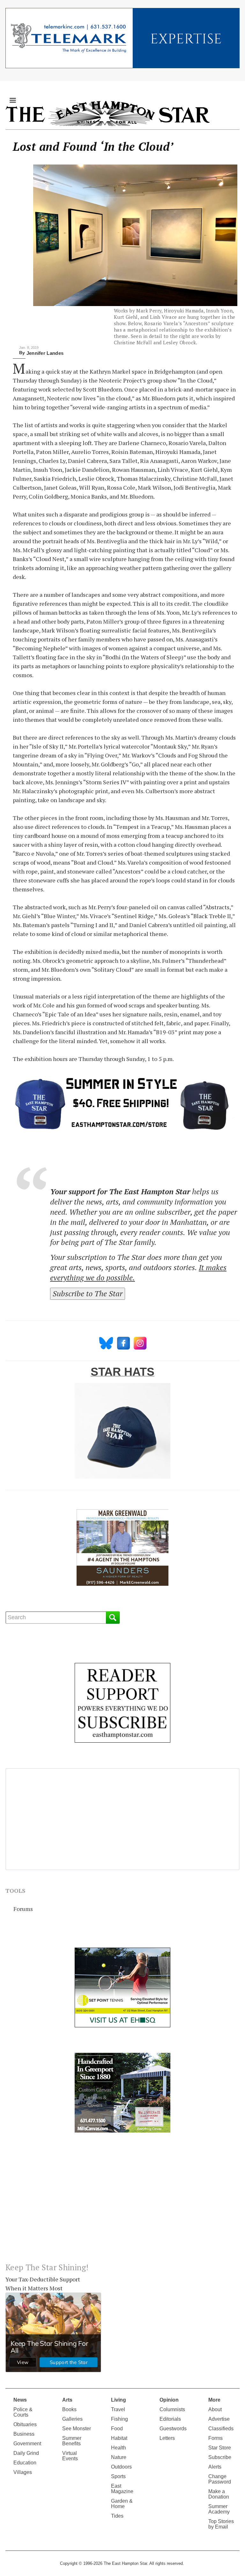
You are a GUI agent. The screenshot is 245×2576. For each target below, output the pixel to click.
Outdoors (121, 2467)
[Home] (108, 113)
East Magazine (122, 2489)
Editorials (170, 2419)
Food (117, 2429)
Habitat (119, 2438)
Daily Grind (26, 2453)
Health (119, 2448)
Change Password (220, 2479)
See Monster (77, 2429)
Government (27, 2444)
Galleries (72, 2419)
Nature (119, 2457)
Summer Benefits (72, 2441)
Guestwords (173, 2429)
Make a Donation (219, 2494)
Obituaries (25, 2424)
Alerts (215, 2467)
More (214, 2400)
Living (119, 2400)
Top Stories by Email (221, 2524)
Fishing (119, 2419)
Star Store (220, 2448)
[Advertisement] (122, 2203)
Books (69, 2409)
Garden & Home (122, 2504)
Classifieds (221, 2429)
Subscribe (220, 2457)
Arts (67, 2400)
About (215, 2409)
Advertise (219, 2419)
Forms (215, 2438)
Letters (167, 2438)
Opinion (169, 2400)
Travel (118, 2409)
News (20, 2400)
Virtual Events (70, 2456)
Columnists (172, 2409)
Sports (118, 2476)
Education (25, 2463)
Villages (23, 2472)
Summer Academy (219, 2509)
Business (24, 2434)
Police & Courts (23, 2412)
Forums (23, 1909)
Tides (117, 2516)
